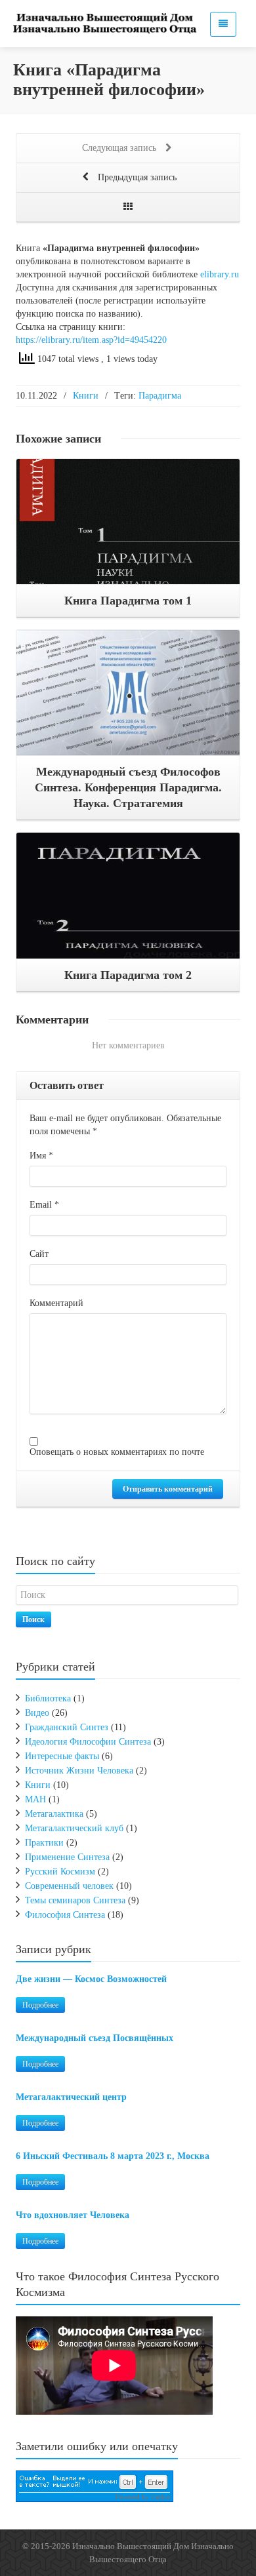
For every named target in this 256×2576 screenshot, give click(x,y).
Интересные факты (62, 1756)
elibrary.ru (220, 274)
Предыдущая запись (136, 177)
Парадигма (160, 396)
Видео (37, 1713)
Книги (86, 396)
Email (44, 1205)
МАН (35, 1799)
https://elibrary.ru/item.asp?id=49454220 (91, 340)
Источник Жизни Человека (79, 1771)
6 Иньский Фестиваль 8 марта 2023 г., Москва (113, 2156)
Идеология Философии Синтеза (88, 1742)
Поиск (33, 1619)
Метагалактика (54, 1814)
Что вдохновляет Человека (73, 2215)
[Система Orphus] (95, 2485)
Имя (41, 1156)
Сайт (39, 1254)
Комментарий (56, 1303)
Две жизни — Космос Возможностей (91, 1979)
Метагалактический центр (71, 2097)
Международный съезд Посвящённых (95, 2038)
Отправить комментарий (168, 1489)
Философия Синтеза (65, 1915)
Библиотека (48, 1698)
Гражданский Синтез (67, 1727)
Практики (44, 1843)
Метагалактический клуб (74, 1828)
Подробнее (40, 2005)
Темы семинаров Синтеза (75, 1900)
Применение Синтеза (67, 1857)
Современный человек (69, 1886)
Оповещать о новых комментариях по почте (117, 1452)
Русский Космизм (60, 1872)
